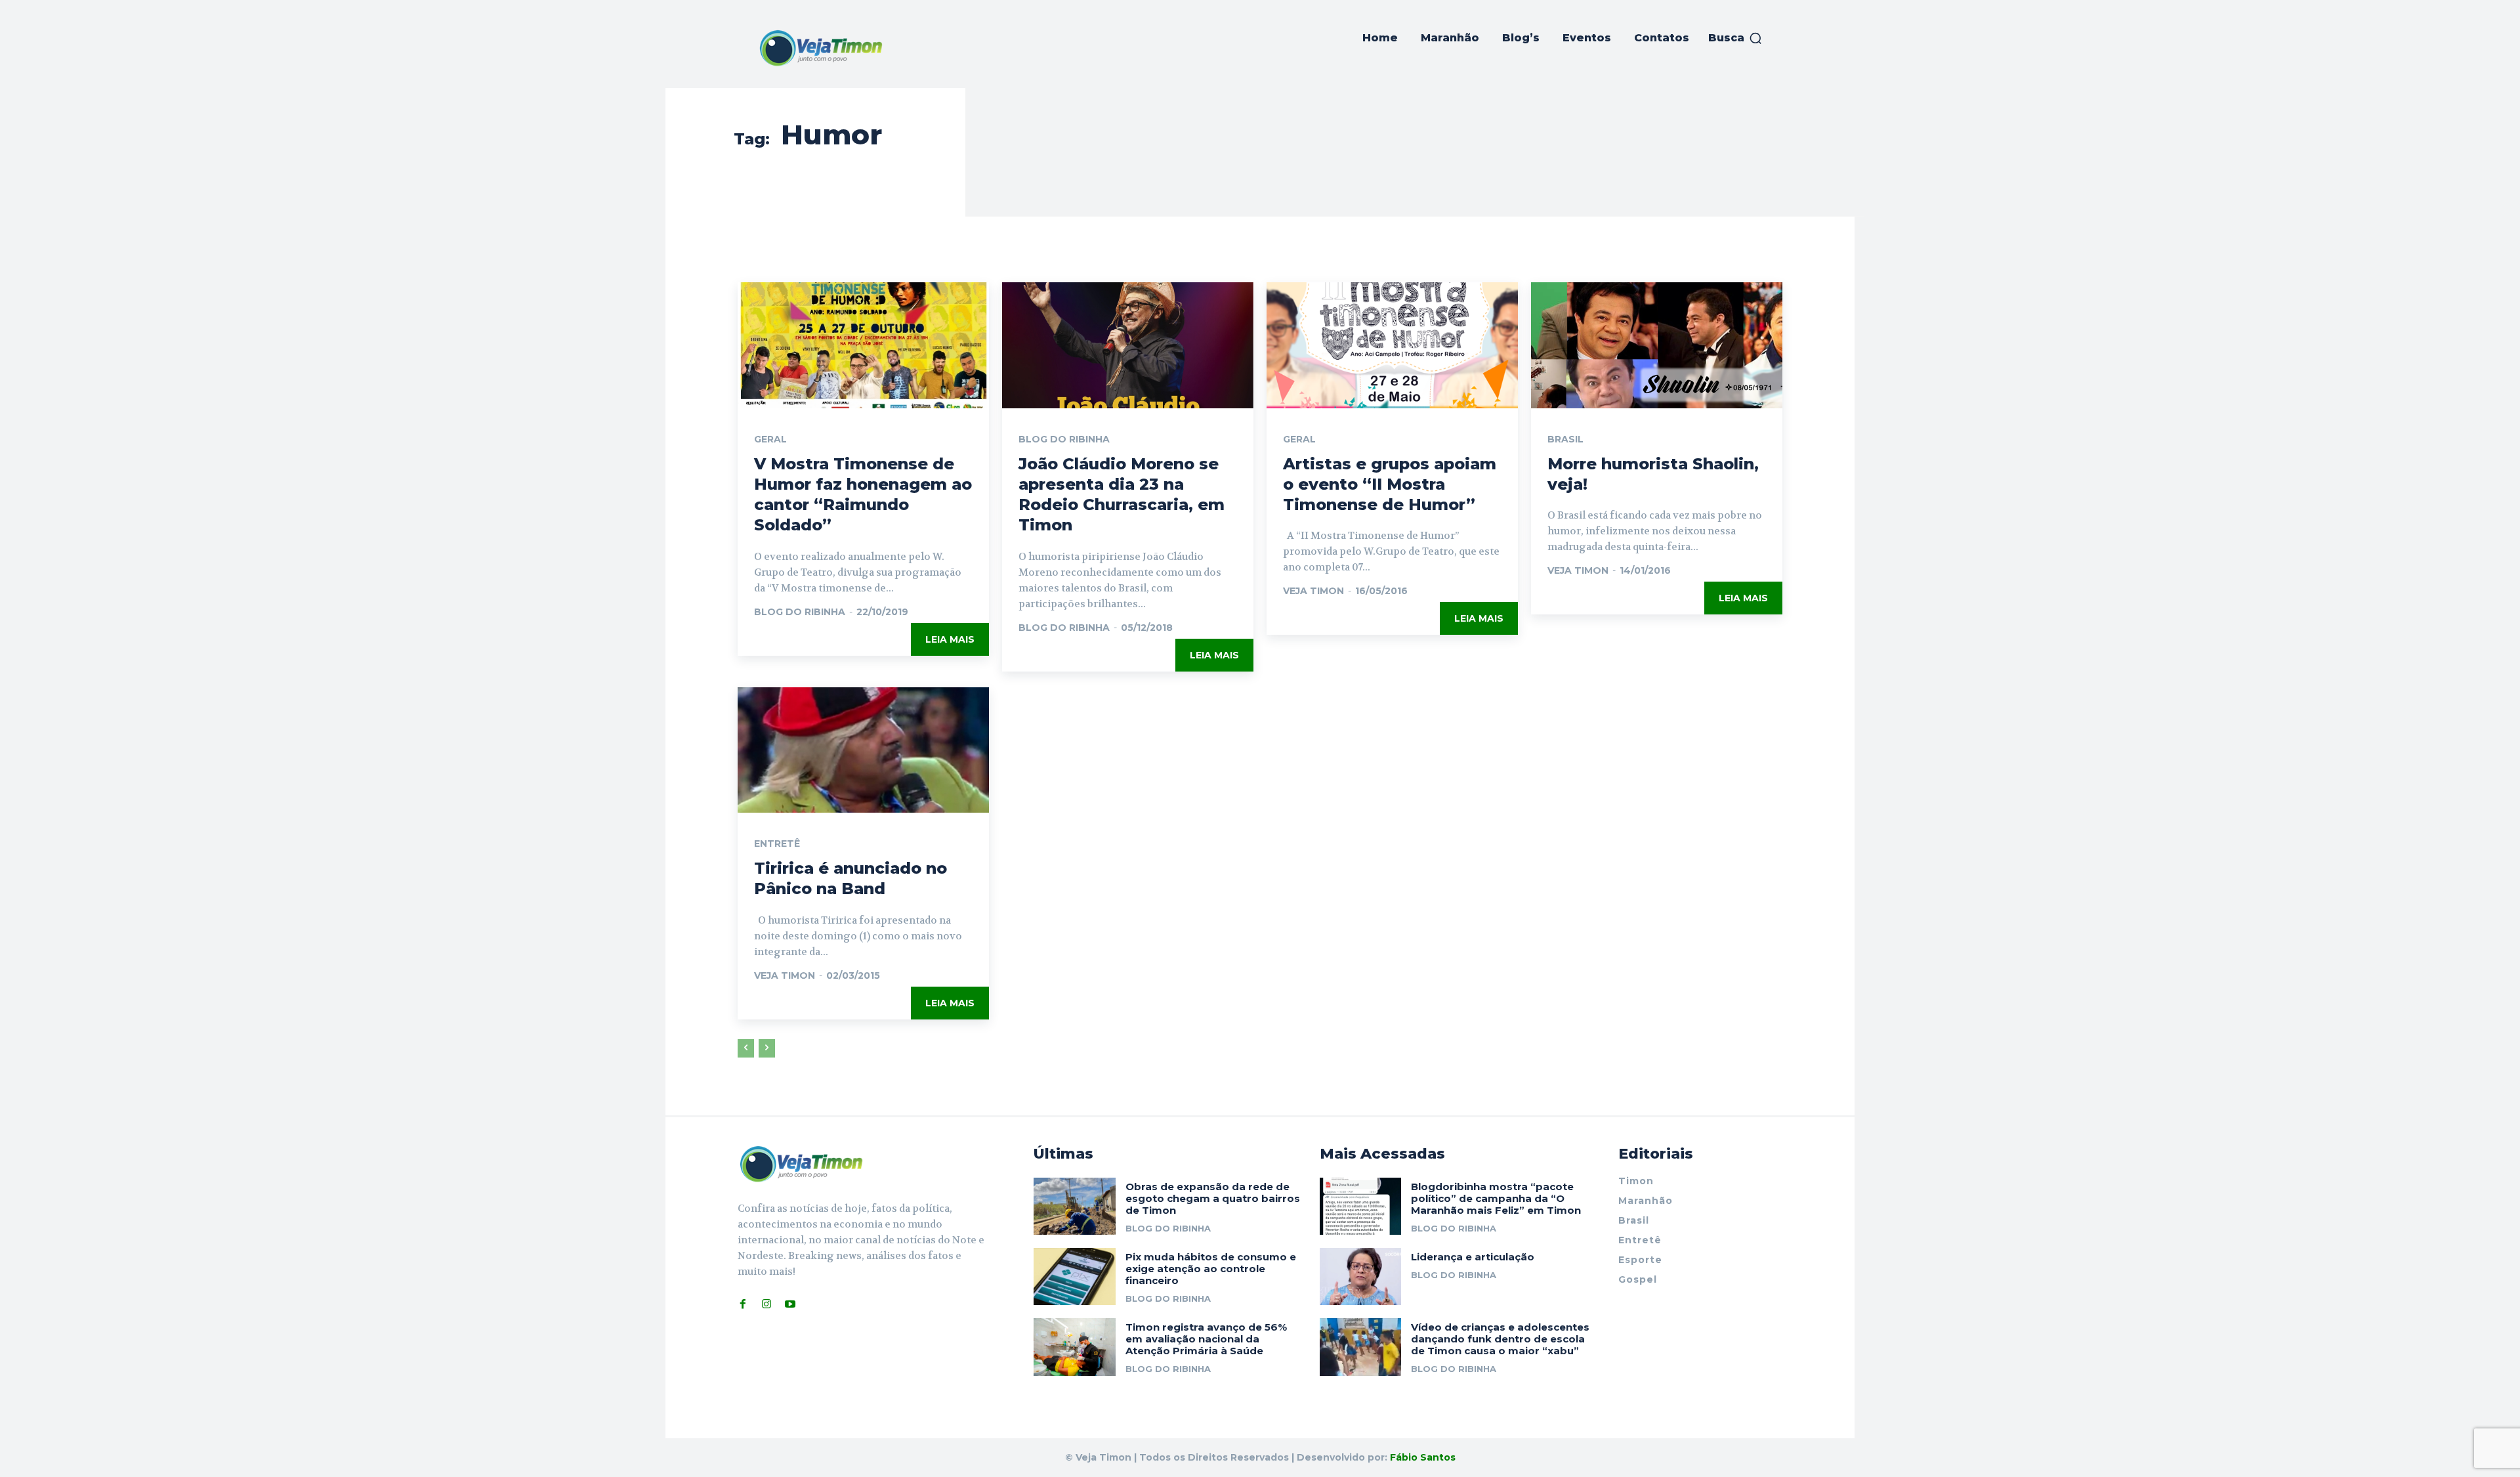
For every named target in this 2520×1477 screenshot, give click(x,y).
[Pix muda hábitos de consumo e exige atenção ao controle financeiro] (1075, 1276)
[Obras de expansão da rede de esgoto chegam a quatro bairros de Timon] (1075, 1206)
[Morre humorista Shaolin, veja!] (1657, 345)
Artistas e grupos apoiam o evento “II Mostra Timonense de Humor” (1390, 484)
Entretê (777, 844)
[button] (1735, 38)
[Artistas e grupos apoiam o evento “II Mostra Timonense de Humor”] (1392, 345)
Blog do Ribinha (800, 612)
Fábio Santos (1423, 1457)
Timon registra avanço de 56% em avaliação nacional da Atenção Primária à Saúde (1206, 1339)
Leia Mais (950, 639)
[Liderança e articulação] (1361, 1276)
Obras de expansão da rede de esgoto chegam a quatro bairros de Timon (1213, 1198)
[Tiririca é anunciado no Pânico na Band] (863, 750)
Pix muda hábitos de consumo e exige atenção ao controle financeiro (1211, 1269)
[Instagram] (766, 1304)
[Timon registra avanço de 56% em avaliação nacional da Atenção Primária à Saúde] (1075, 1347)
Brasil (1565, 439)
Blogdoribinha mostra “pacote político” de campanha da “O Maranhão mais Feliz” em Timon (1496, 1198)
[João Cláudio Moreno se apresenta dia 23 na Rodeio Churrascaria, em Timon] (1128, 345)
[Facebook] (743, 1304)
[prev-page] (746, 1048)
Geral (770, 439)
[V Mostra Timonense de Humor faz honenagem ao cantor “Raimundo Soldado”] (863, 345)
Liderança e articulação (1473, 1257)
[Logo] (821, 48)
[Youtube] (790, 1304)
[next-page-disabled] (767, 1048)
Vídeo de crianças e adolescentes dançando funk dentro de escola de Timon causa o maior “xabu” (1500, 1339)
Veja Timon (1313, 591)
